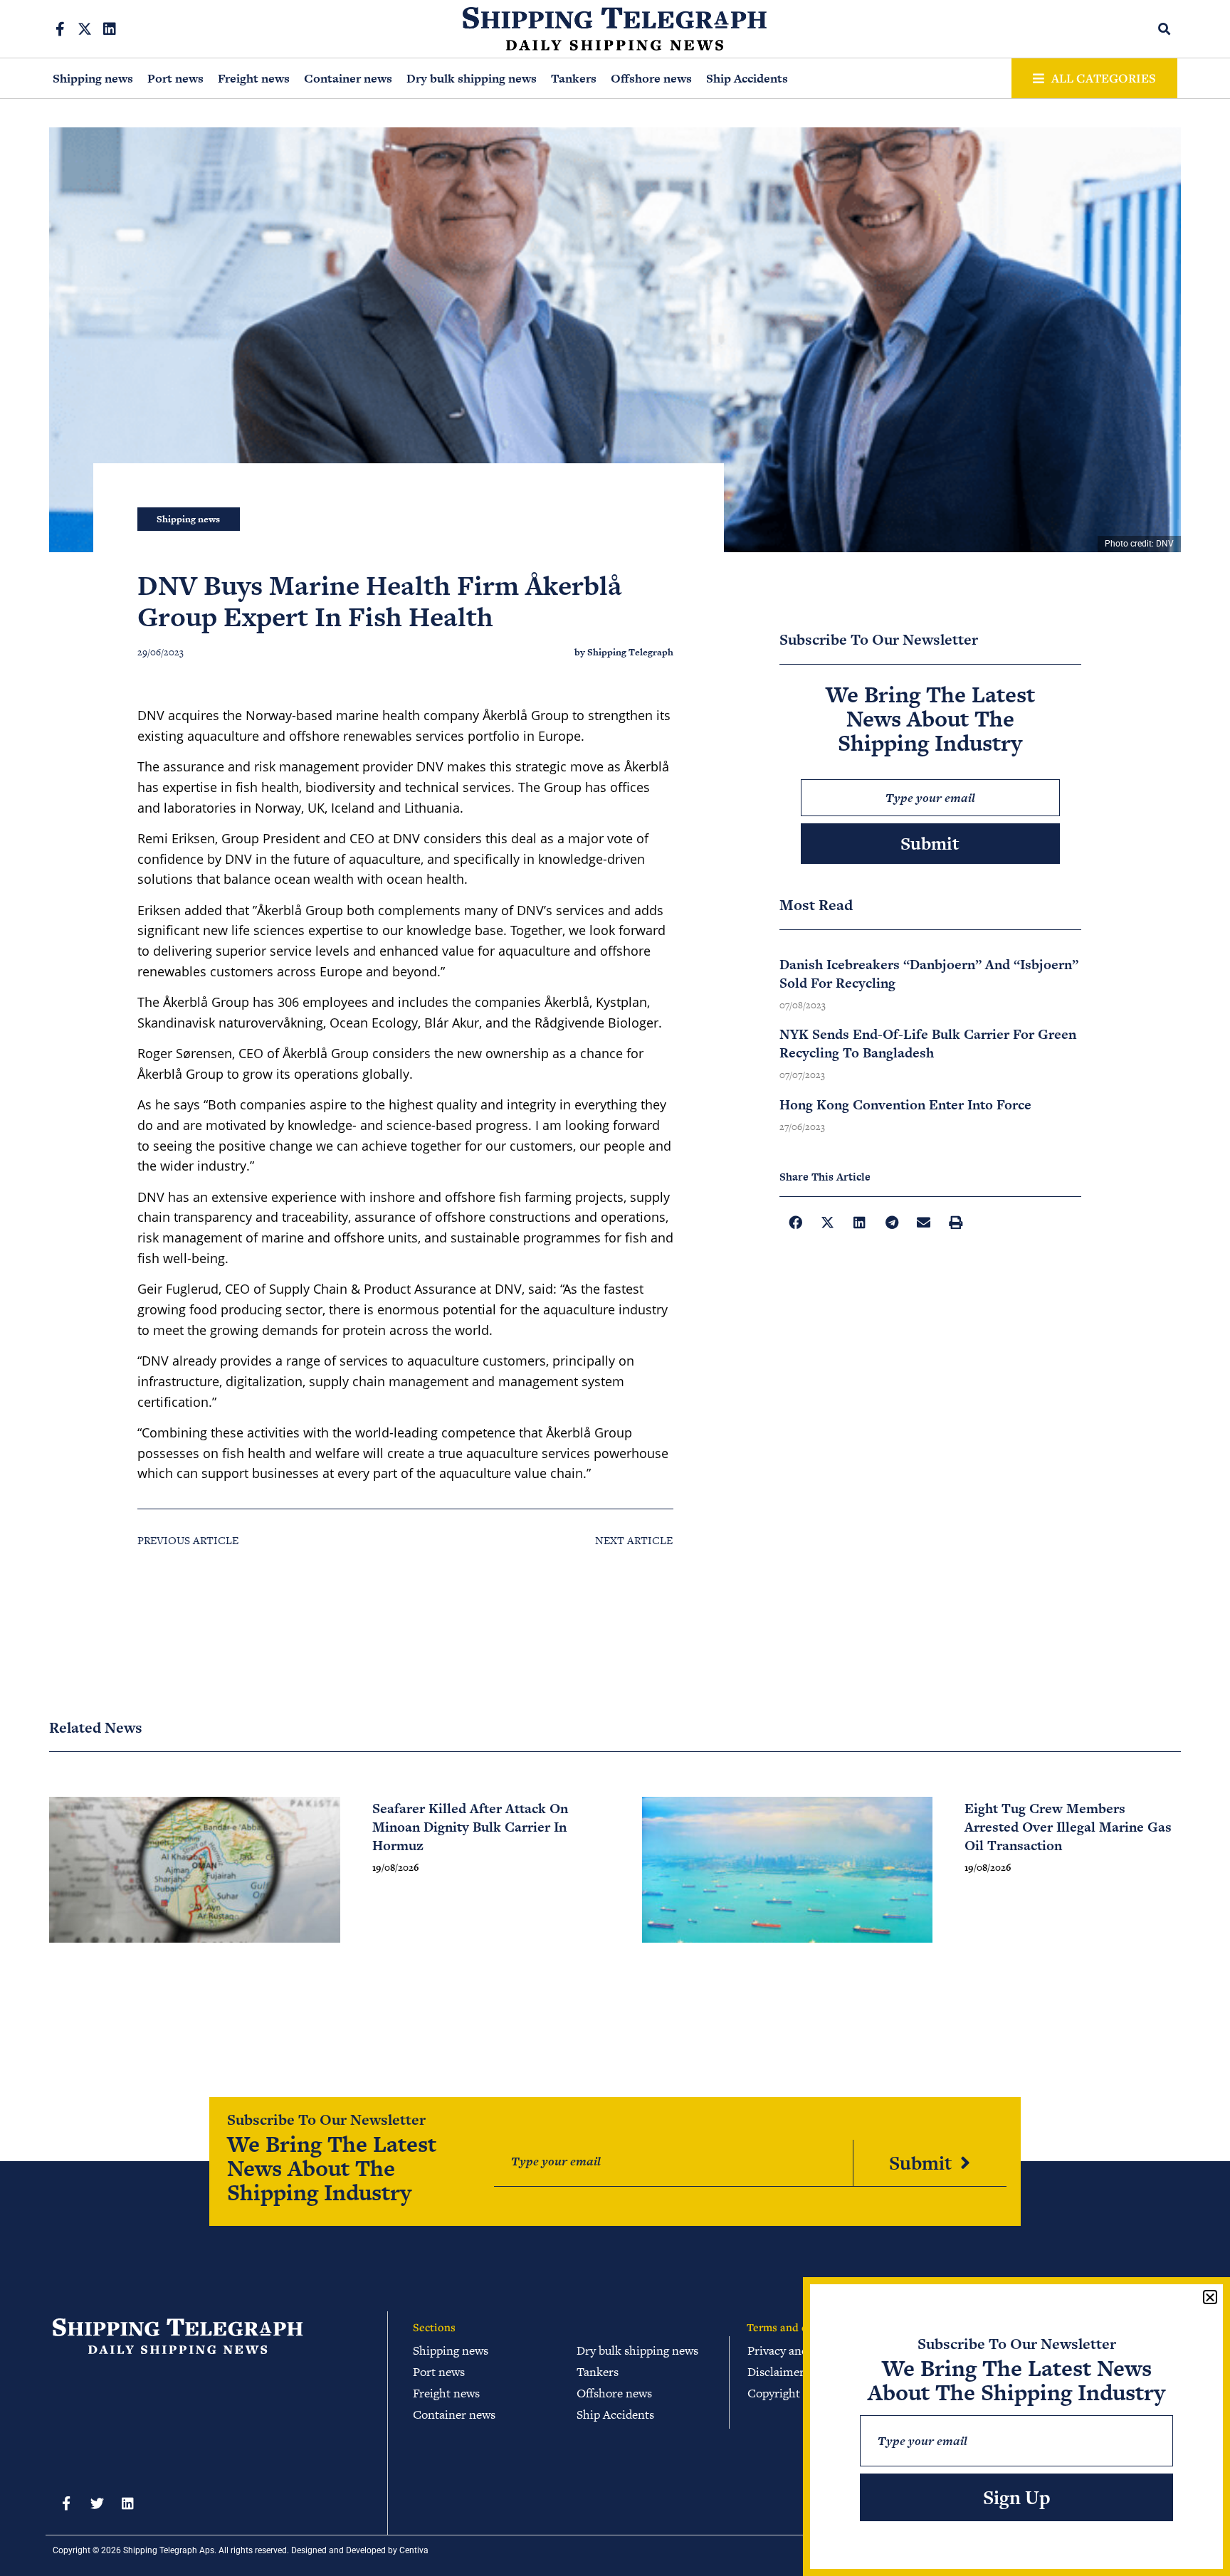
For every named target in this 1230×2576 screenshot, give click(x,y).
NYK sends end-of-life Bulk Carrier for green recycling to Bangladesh (928, 1044)
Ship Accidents (747, 78)
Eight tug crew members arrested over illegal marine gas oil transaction (1068, 1827)
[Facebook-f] (60, 29)
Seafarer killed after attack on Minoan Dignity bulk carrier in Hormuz (470, 1827)
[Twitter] (97, 2503)
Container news (348, 78)
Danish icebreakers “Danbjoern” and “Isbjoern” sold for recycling (929, 974)
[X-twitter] (85, 29)
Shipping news (93, 78)
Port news (175, 78)
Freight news (254, 78)
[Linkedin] (110, 29)
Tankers (574, 78)
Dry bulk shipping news (472, 78)
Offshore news (651, 78)
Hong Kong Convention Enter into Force (905, 1105)
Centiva (414, 2550)
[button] (1165, 29)
